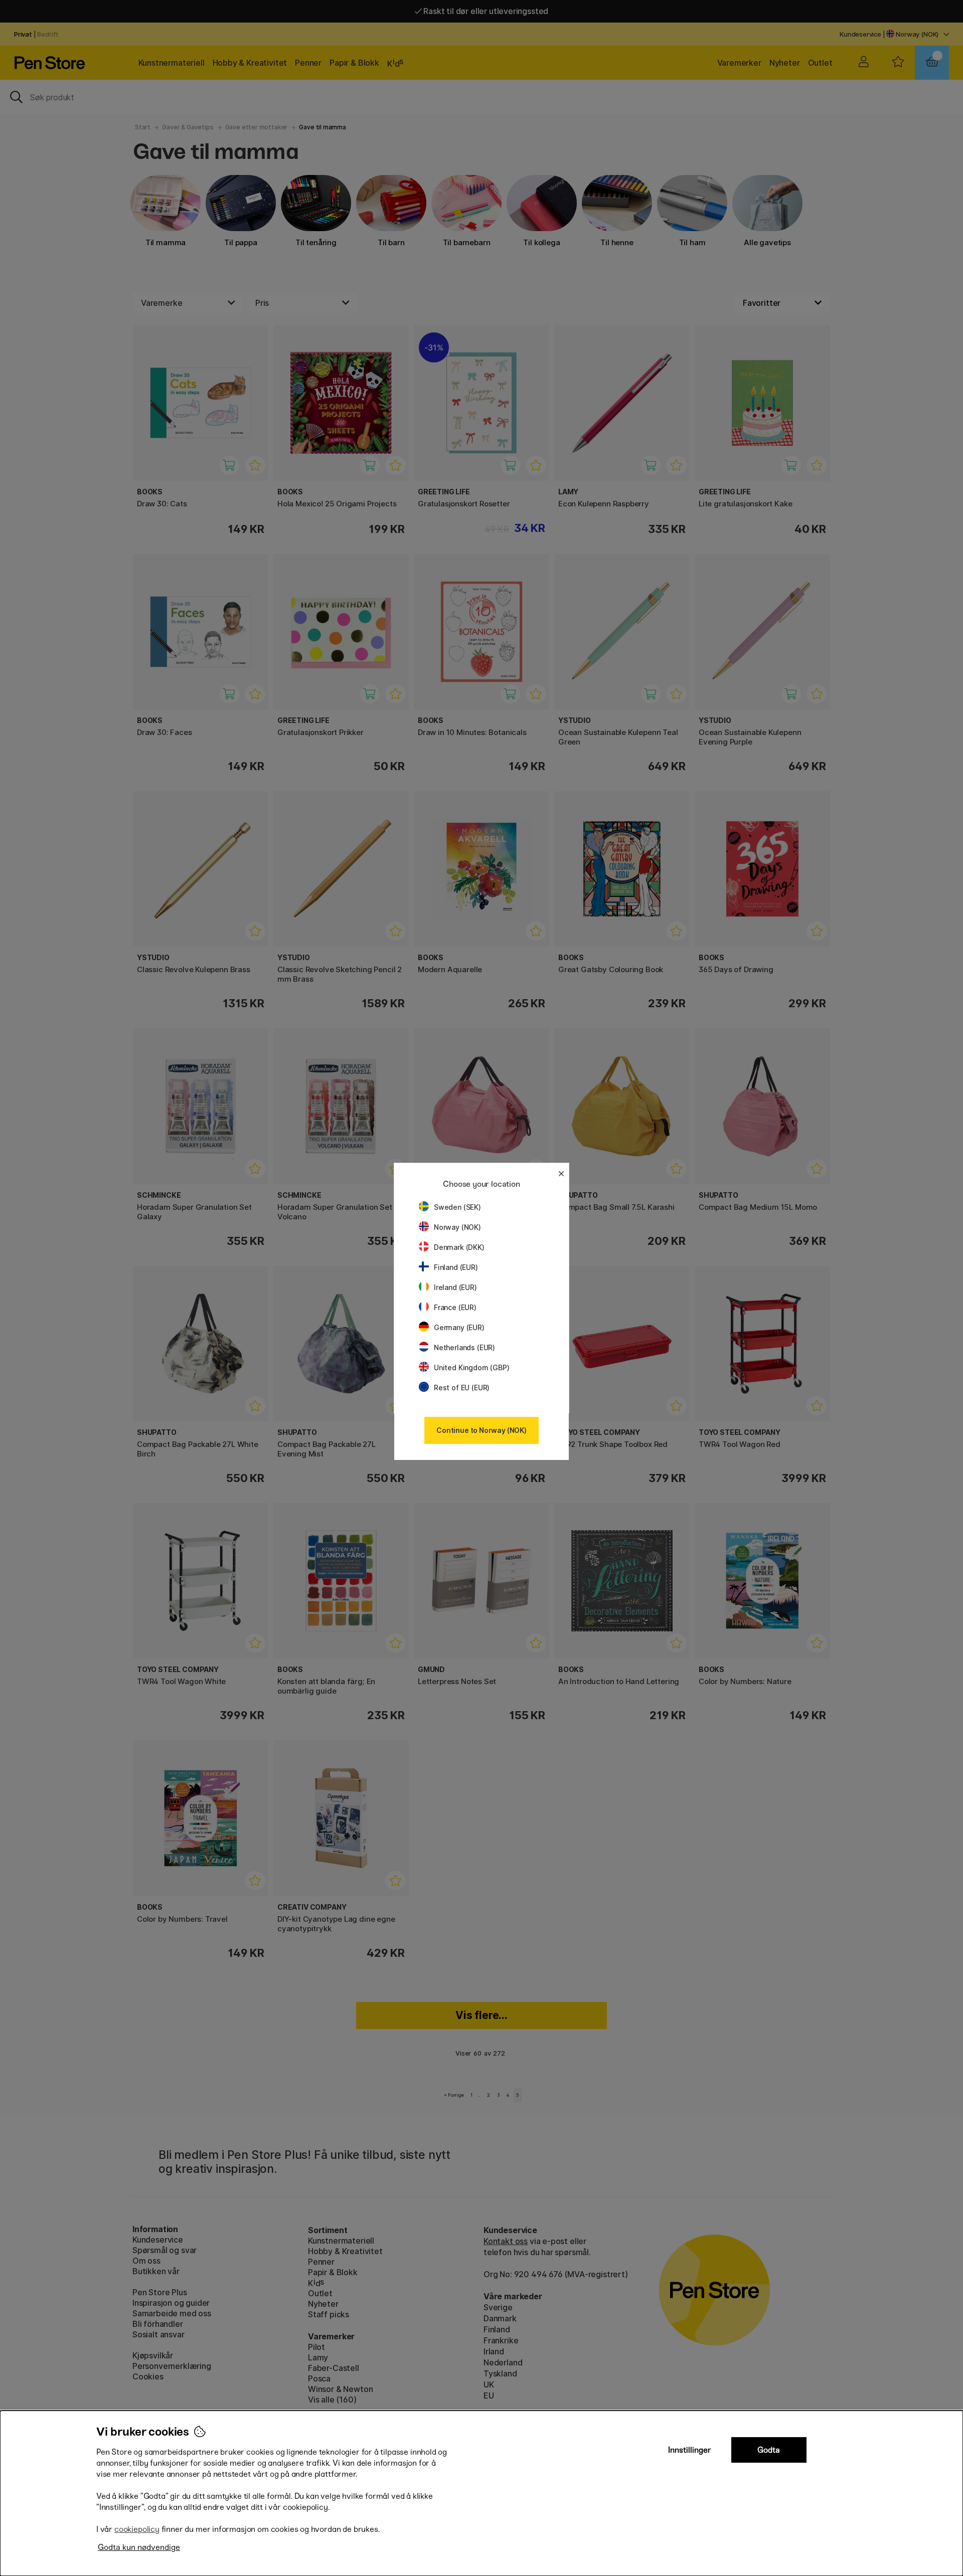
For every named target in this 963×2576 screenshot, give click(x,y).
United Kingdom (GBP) (471, 1367)
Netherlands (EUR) (464, 1347)
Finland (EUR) (456, 1267)
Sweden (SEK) (457, 1207)
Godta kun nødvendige (139, 2547)
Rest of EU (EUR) (462, 1388)
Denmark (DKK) (459, 1247)
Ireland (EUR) (455, 1287)
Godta (769, 2450)
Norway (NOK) (457, 1227)
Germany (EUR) (459, 1327)
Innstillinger (690, 2450)
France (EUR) (455, 1307)
